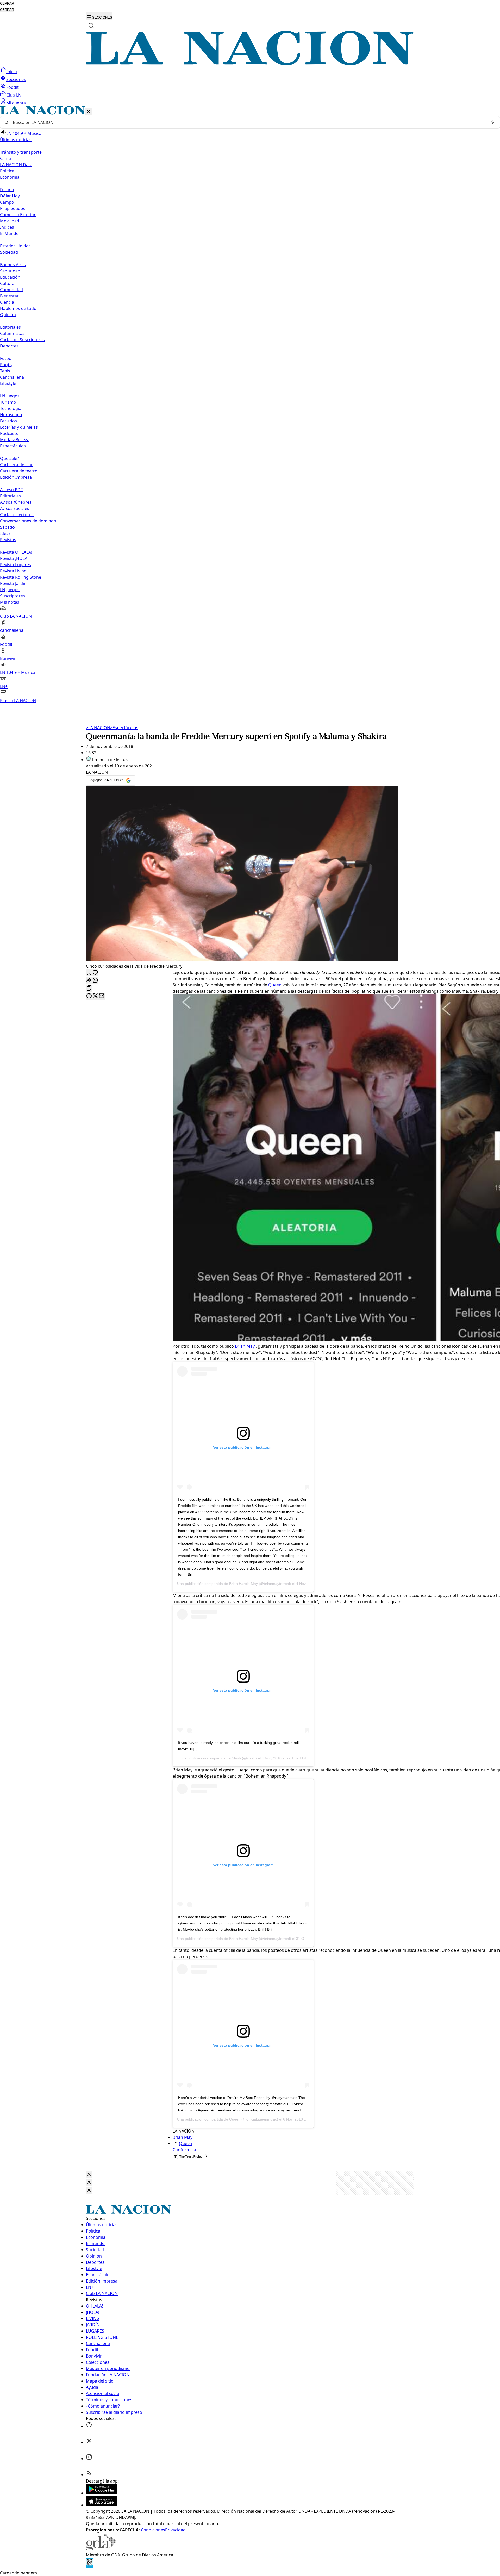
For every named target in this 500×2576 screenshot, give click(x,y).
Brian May (245, 1346)
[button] (250, 405)
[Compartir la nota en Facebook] (89, 996)
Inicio (12, 72)
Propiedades (12, 208)
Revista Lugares (15, 565)
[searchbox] (248, 122)
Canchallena (12, 377)
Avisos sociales (15, 508)
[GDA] (101, 2549)
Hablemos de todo (18, 308)
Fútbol (6, 358)
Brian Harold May (243, 1584)
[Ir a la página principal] (250, 64)
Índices (7, 227)
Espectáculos (124, 728)
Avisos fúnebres (16, 502)
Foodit (12, 87)
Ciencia (7, 302)
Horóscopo (11, 415)
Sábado (7, 527)
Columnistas (12, 333)
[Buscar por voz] (492, 122)
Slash (236, 1758)
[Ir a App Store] (102, 2505)
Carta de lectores (17, 515)
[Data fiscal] (90, 2567)
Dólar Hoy (10, 196)
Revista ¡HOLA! (14, 558)
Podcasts (9, 433)
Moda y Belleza (15, 440)
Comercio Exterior (18, 215)
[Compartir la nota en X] (95, 996)
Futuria (7, 190)
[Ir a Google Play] (102, 2493)
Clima (5, 158)
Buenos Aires (13, 265)
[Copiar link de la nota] (89, 988)
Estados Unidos (15, 246)
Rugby (6, 365)
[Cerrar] (89, 112)
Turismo (8, 402)
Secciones (16, 79)
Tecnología (11, 408)
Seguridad (10, 271)
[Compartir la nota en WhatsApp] (95, 981)
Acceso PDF (11, 490)
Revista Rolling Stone (21, 577)
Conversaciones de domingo (28, 521)
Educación (10, 277)
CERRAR (7, 4)
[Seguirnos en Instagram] (89, 2459)
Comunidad (11, 290)
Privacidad (175, 2530)
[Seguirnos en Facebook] (89, 2426)
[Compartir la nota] (89, 981)
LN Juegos (10, 396)
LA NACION (98, 728)
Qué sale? (10, 458)
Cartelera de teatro (19, 471)
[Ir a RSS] (89, 2475)
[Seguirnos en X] (89, 2442)
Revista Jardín (13, 583)
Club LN (14, 95)
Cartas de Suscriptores (22, 340)
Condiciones (153, 2530)
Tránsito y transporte (21, 152)
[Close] (89, 2175)
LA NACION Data (16, 165)
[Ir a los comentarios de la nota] (95, 973)
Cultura (7, 283)
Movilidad (10, 221)
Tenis (5, 371)
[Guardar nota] (89, 973)
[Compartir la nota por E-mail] (102, 996)
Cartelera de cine (17, 465)
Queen (275, 985)
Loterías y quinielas (19, 427)
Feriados (8, 421)
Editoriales (10, 327)
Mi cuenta (16, 103)
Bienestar (9, 296)
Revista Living (13, 571)
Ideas (5, 533)
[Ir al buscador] (91, 26)
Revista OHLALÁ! (16, 552)
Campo (7, 202)
